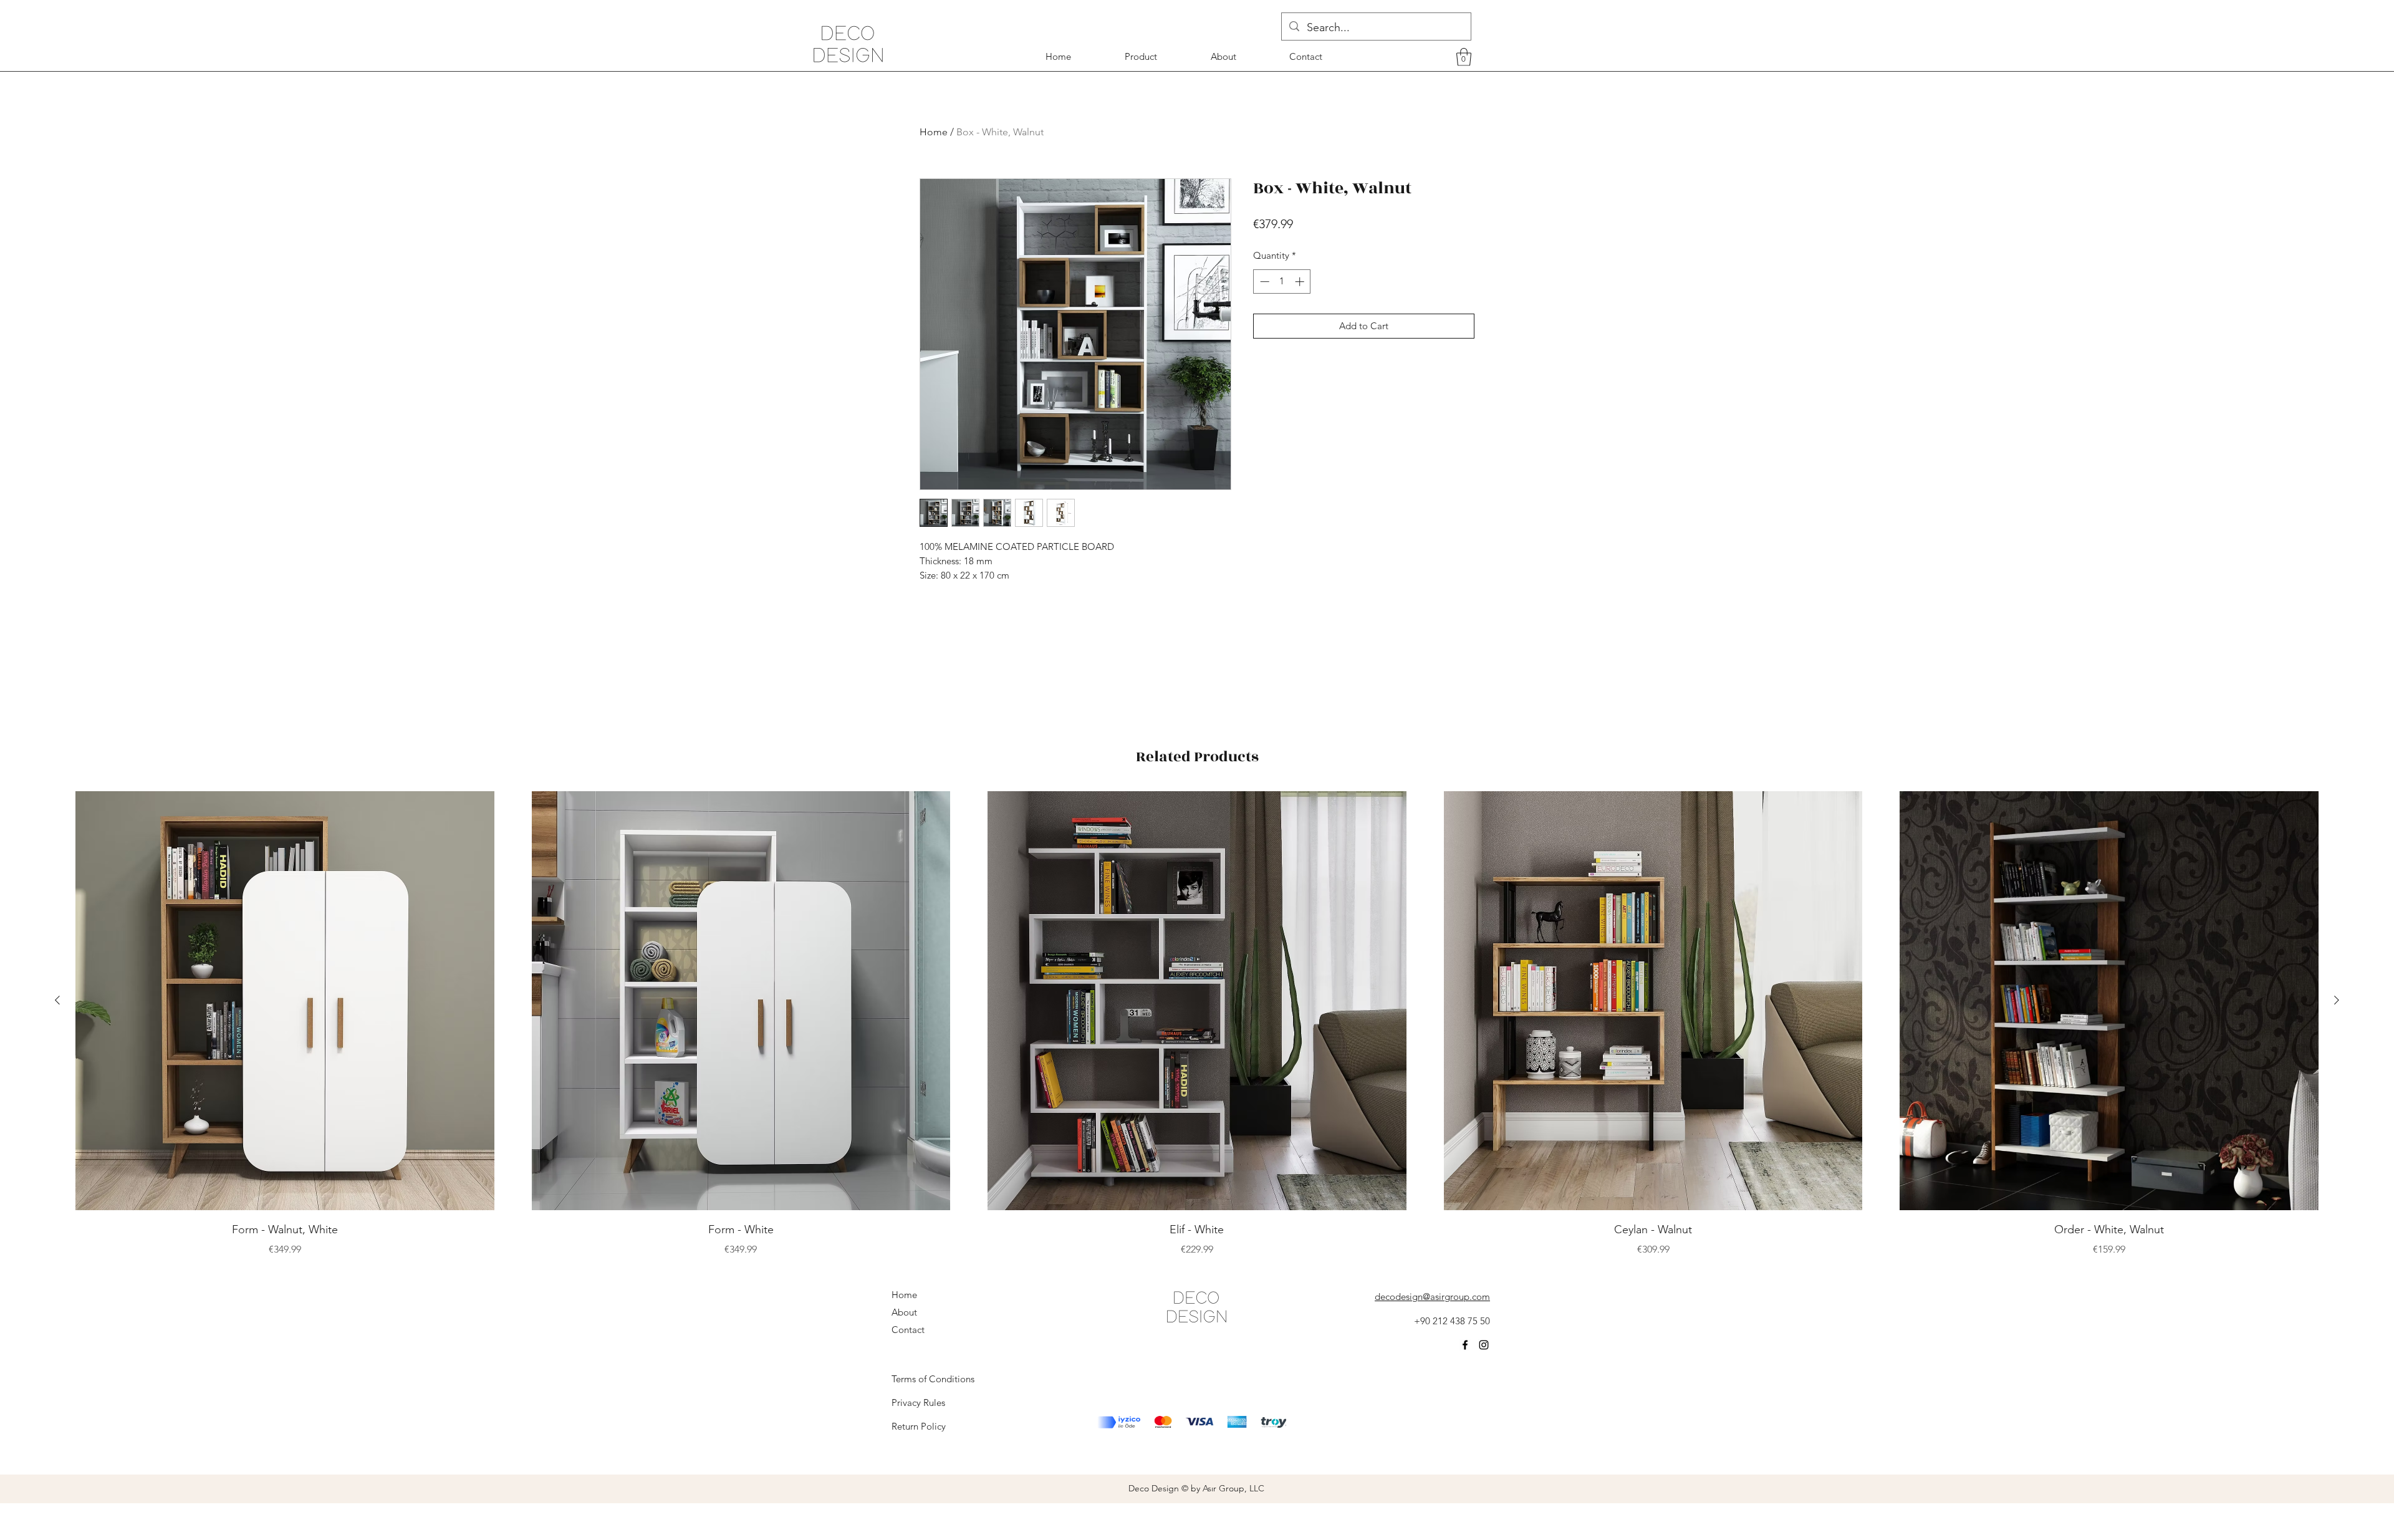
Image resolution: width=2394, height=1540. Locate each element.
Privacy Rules (918, 1403)
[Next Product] (2337, 1000)
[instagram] (1484, 1345)
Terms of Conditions (933, 1379)
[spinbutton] (1282, 282)
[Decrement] (1263, 282)
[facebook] (1465, 1345)
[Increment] (1301, 282)
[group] (1197, 1024)
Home (934, 132)
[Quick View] (285, 1001)
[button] (1464, 57)
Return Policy (919, 1426)
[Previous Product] (57, 1000)
